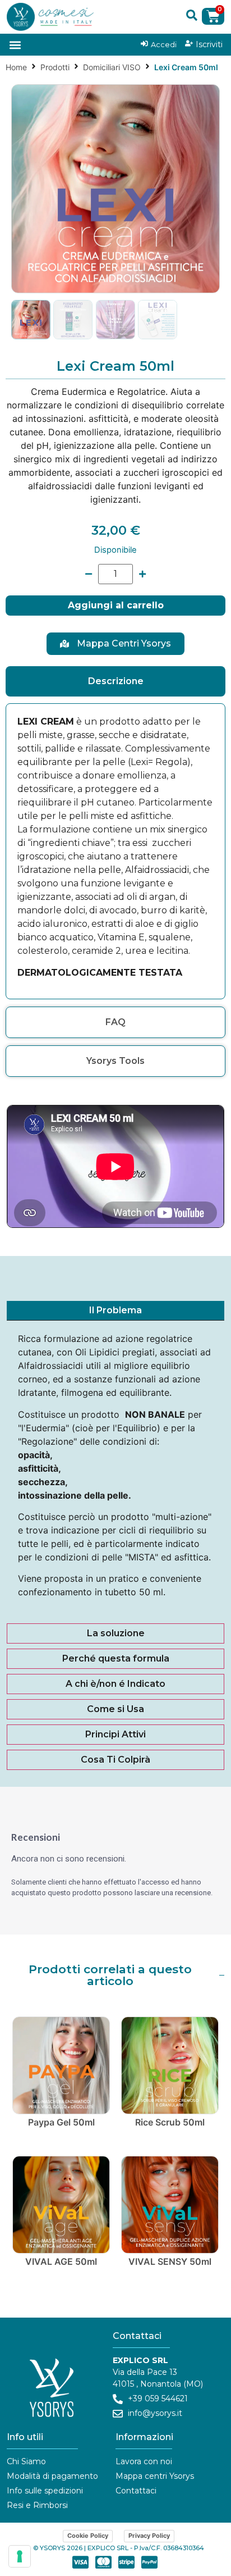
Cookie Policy (88, 2536)
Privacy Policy (149, 2536)
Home (16, 67)
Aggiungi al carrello (116, 605)
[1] (115, 189)
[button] (192, 15)
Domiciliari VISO (112, 67)
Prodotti (55, 67)
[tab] (115, 681)
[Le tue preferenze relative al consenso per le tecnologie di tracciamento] (20, 2556)
